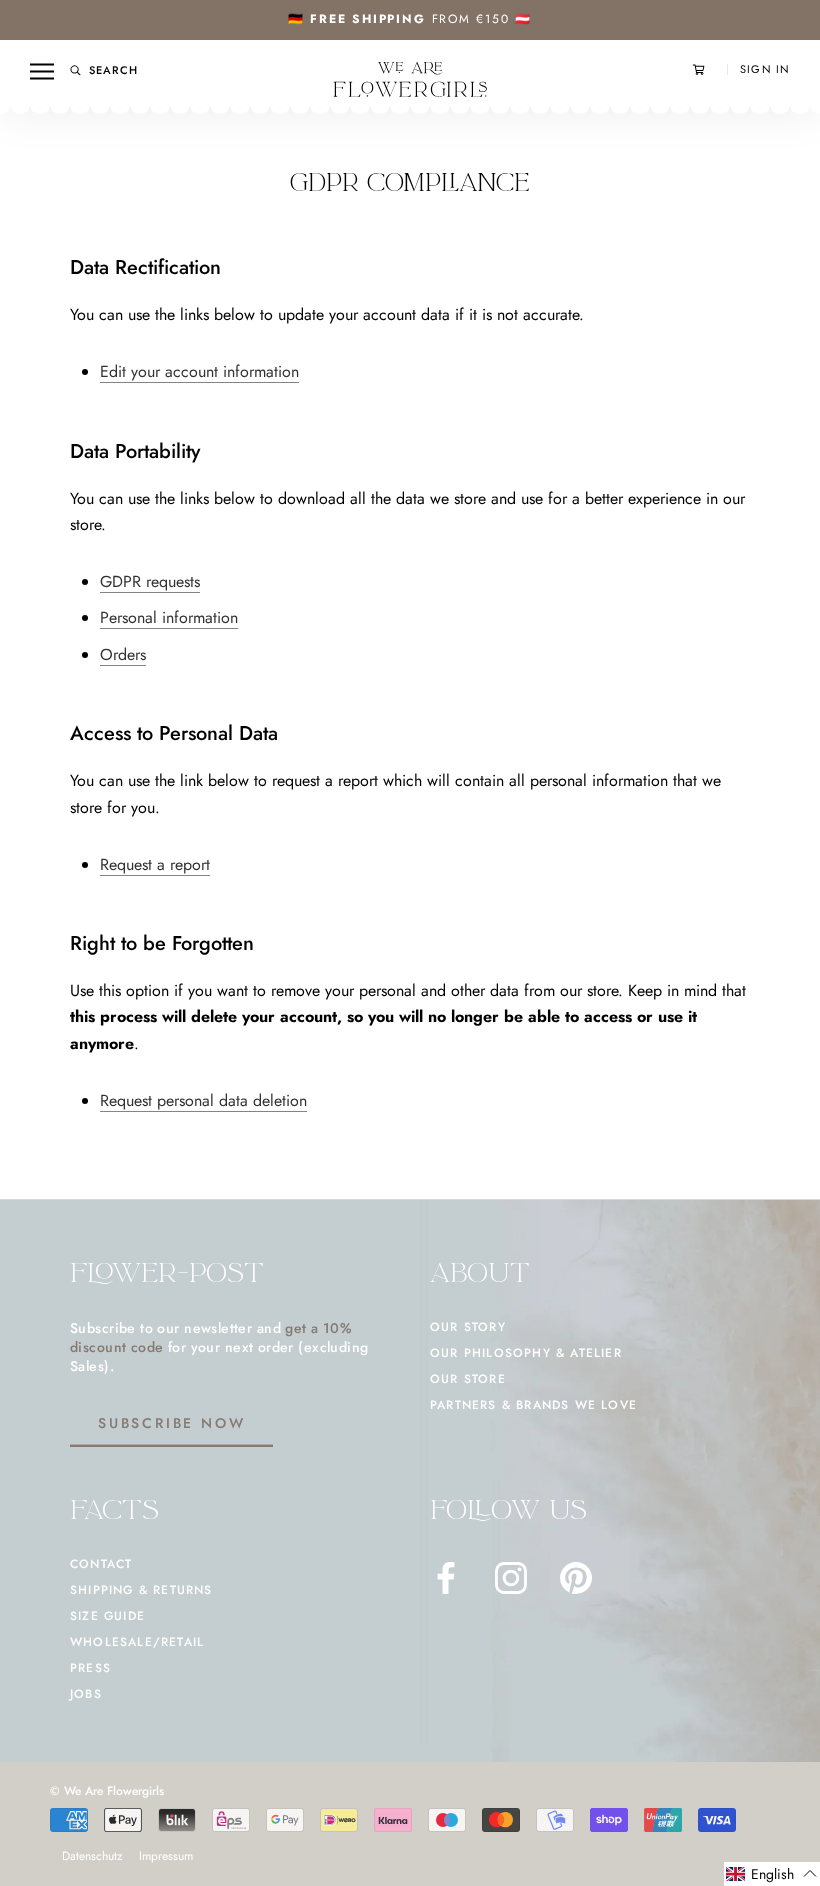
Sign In (765, 69)
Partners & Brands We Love (533, 1405)
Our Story (468, 1327)
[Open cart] (710, 69)
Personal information (169, 617)
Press (90, 1668)
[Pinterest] (576, 1578)
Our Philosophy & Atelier (526, 1353)
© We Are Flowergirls (107, 1791)
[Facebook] (446, 1578)
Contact (101, 1564)
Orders (123, 654)
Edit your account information (199, 371)
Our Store (468, 1379)
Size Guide (107, 1616)
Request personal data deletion (203, 1100)
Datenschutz (92, 1856)
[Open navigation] (42, 71)
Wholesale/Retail (137, 1642)
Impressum (166, 1856)
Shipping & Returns (141, 1590)
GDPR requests (150, 581)
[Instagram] (511, 1578)
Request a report (155, 864)
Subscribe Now (171, 1423)
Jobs (86, 1694)
